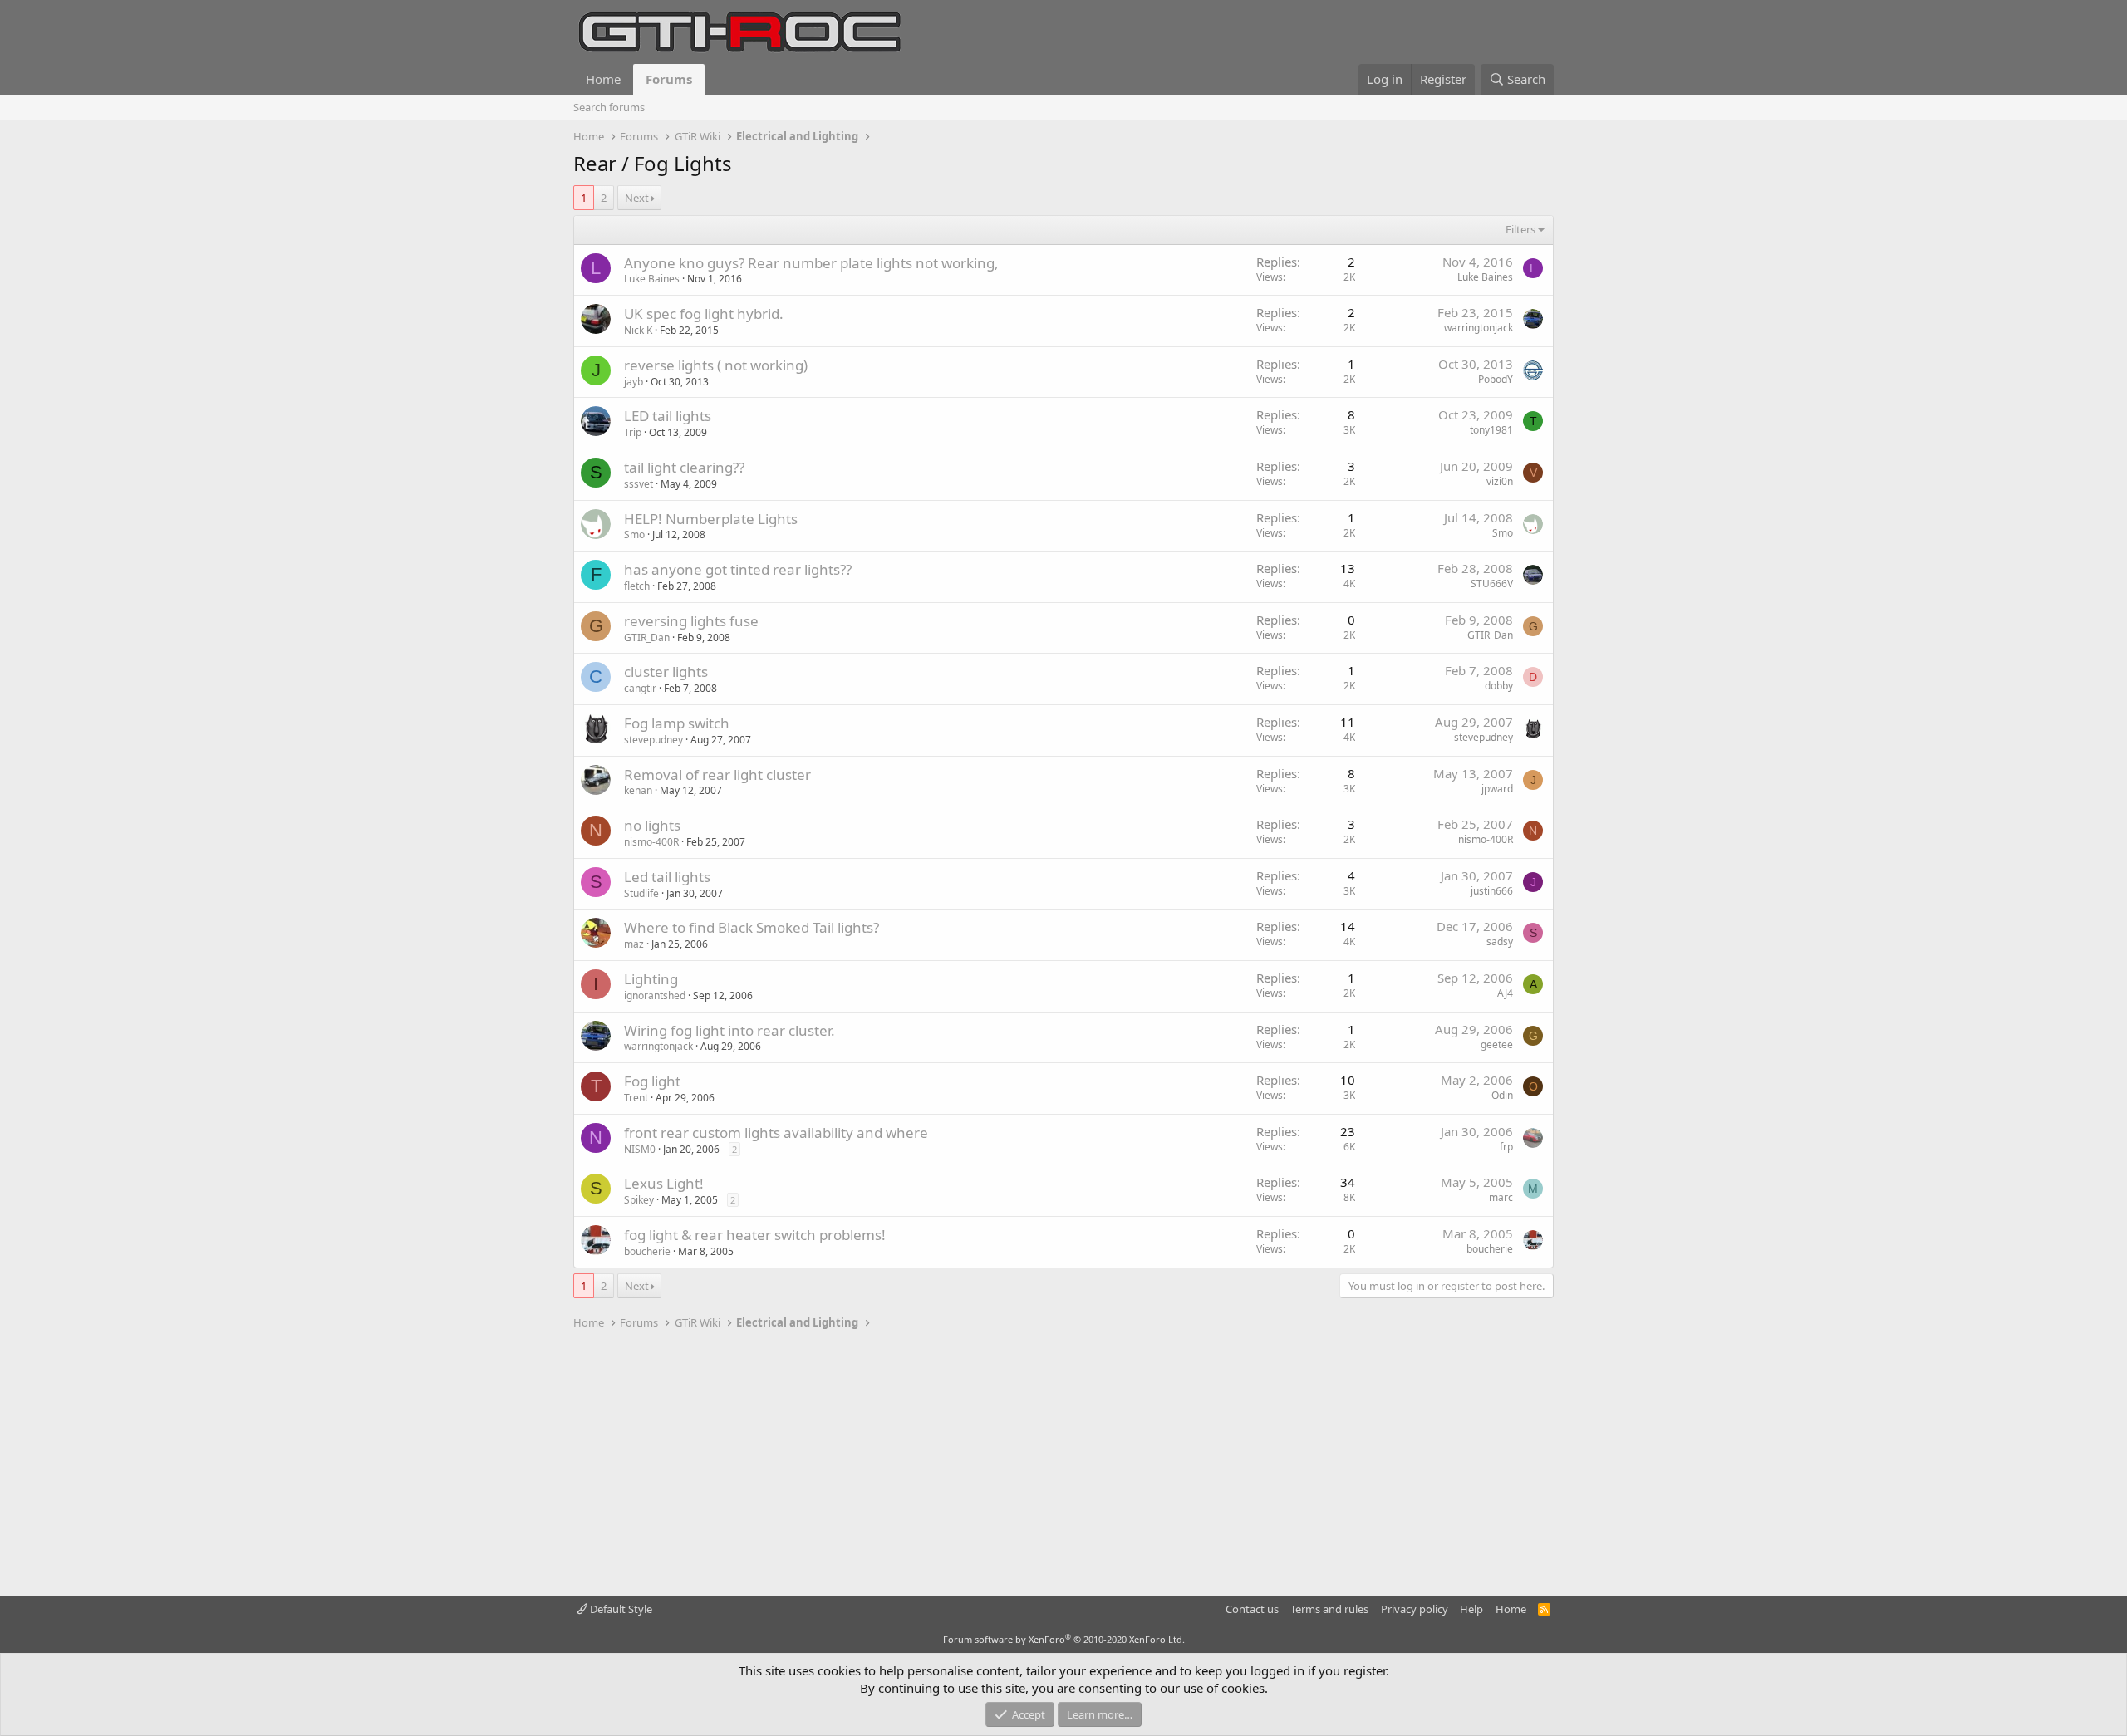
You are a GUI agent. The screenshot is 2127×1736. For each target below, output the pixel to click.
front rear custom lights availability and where (776, 1133)
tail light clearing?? (684, 467)
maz (634, 944)
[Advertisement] (1063, 1464)
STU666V (1492, 584)
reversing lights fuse (691, 621)
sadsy (1500, 942)
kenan (638, 790)
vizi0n (1500, 481)
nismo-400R (651, 842)
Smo (634, 535)
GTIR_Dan (647, 638)
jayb (634, 382)
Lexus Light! (664, 1183)
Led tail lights (667, 877)
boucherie (647, 1251)
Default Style (620, 1609)
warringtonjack (1479, 328)
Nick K (638, 330)
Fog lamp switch (677, 723)
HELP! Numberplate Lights (711, 519)
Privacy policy (1415, 1609)
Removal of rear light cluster (717, 775)
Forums (669, 79)
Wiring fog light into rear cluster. (729, 1030)
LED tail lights (668, 416)
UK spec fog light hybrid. (704, 314)
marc (1501, 1197)
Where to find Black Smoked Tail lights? (752, 927)
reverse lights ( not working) (716, 365)
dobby (1499, 686)
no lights (652, 825)
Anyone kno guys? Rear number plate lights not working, (811, 263)
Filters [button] (1520, 229)
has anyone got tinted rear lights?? (738, 569)
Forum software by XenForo (1064, 1639)
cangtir (640, 688)
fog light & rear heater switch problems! (755, 1235)
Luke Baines (652, 279)
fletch (637, 586)
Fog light (652, 1081)
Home (603, 79)
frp (1506, 1147)
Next (637, 198)
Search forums (609, 107)
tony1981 (1491, 430)
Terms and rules (1329, 1609)
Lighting (651, 979)
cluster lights (666, 672)
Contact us (1252, 1609)
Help (1471, 1609)
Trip (633, 432)
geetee (1497, 1045)
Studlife (641, 893)
